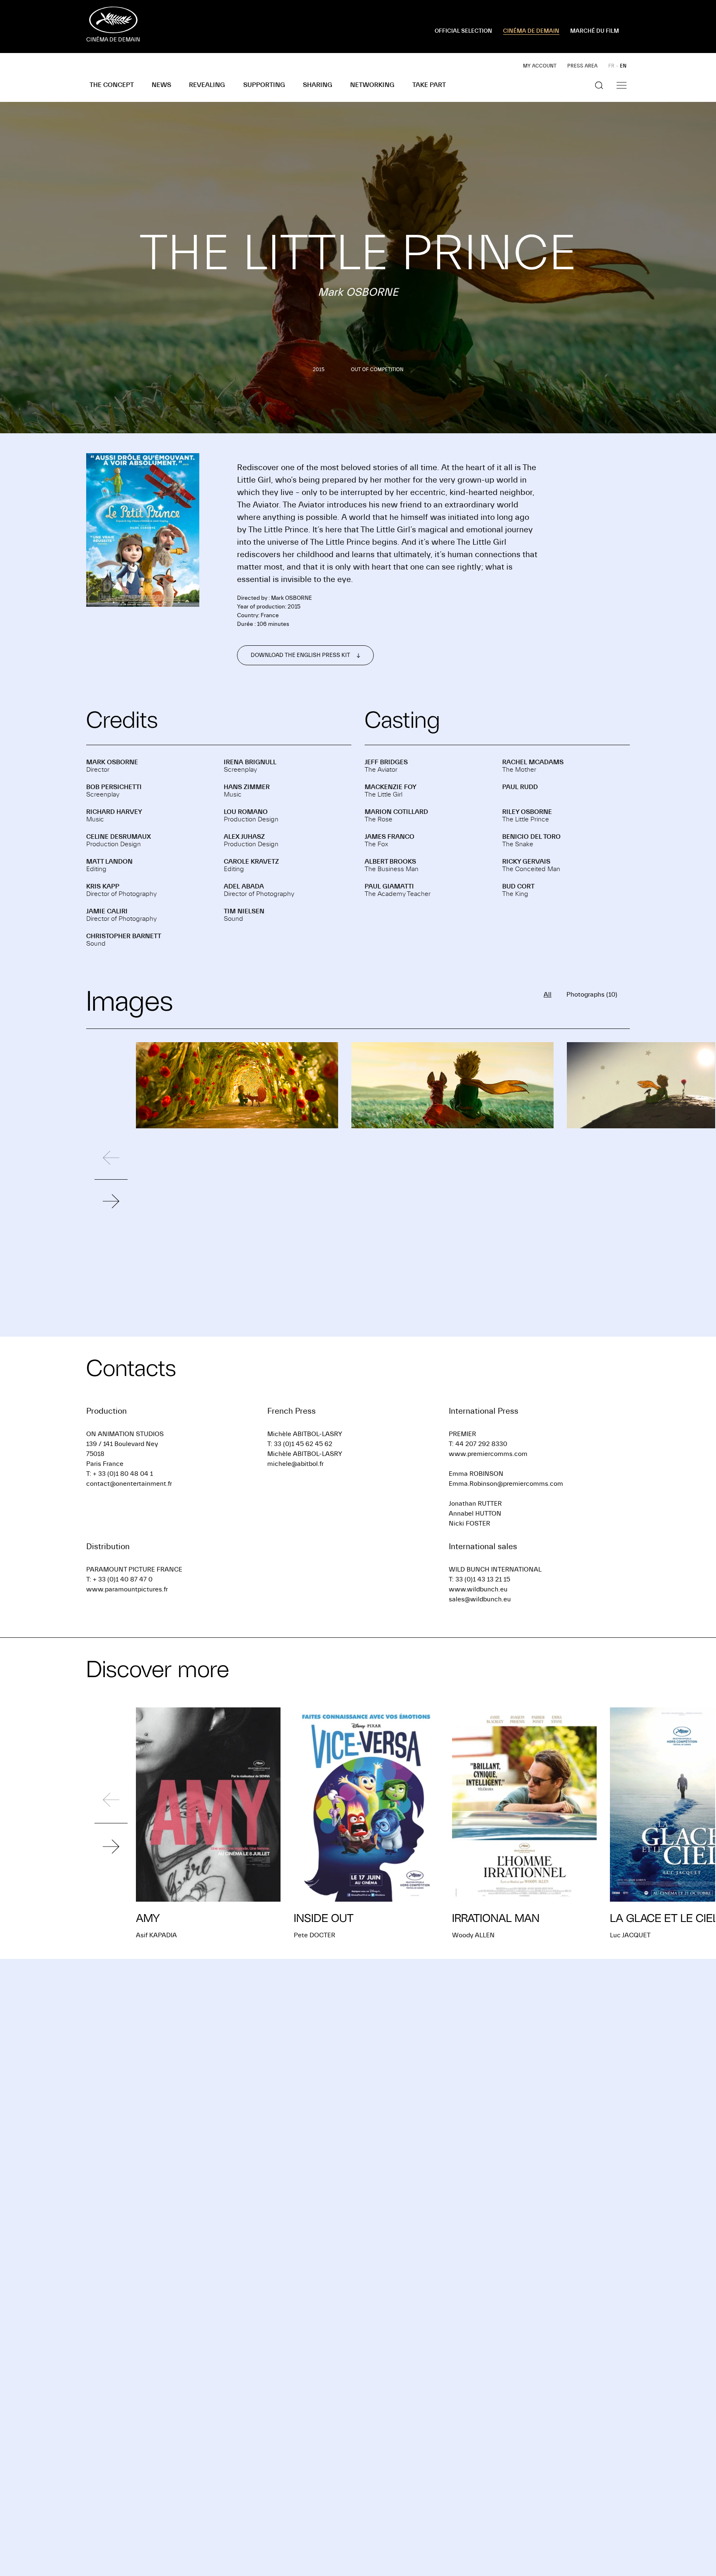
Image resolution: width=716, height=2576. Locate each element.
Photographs (592, 995)
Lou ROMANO (246, 812)
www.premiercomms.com (488, 1454)
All (548, 995)
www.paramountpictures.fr (127, 1589)
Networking (372, 85)
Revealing (207, 85)
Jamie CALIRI (107, 911)
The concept (112, 85)
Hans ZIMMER (247, 787)
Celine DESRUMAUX (119, 837)
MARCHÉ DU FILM (595, 31)
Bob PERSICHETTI (114, 787)
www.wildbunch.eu (478, 1589)
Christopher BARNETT (124, 936)
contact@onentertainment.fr (129, 1484)
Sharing (318, 85)
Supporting (264, 85)
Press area (582, 66)
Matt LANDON (109, 862)
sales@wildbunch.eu (480, 1599)
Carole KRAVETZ (251, 862)
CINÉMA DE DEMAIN (531, 31)
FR (611, 66)
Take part (429, 85)
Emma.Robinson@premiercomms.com (506, 1484)
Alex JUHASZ (244, 837)
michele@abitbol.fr (295, 1464)
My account (540, 66)
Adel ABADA (244, 886)
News (161, 85)
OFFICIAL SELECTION (463, 31)
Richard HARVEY (114, 812)
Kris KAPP (103, 886)
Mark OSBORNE (112, 762)
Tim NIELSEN (244, 911)
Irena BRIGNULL (250, 762)
